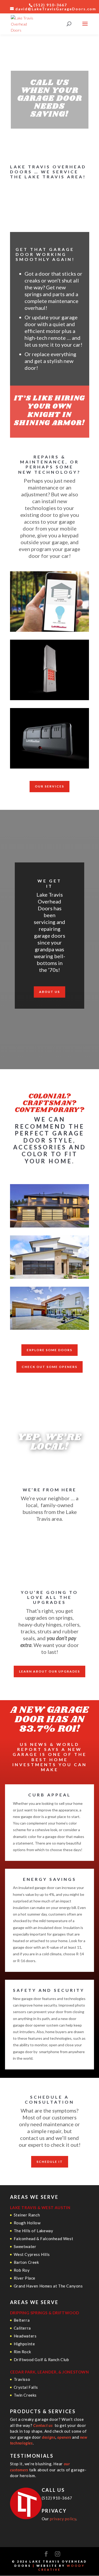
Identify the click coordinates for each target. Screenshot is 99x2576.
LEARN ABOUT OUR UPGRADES (49, 1671)
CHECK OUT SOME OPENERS (49, 1367)
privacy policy (63, 2519)
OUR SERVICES (49, 786)
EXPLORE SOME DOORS (49, 1350)
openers (64, 2437)
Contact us (43, 2425)
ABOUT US (49, 992)
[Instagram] (58, 2554)
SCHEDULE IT (50, 2162)
